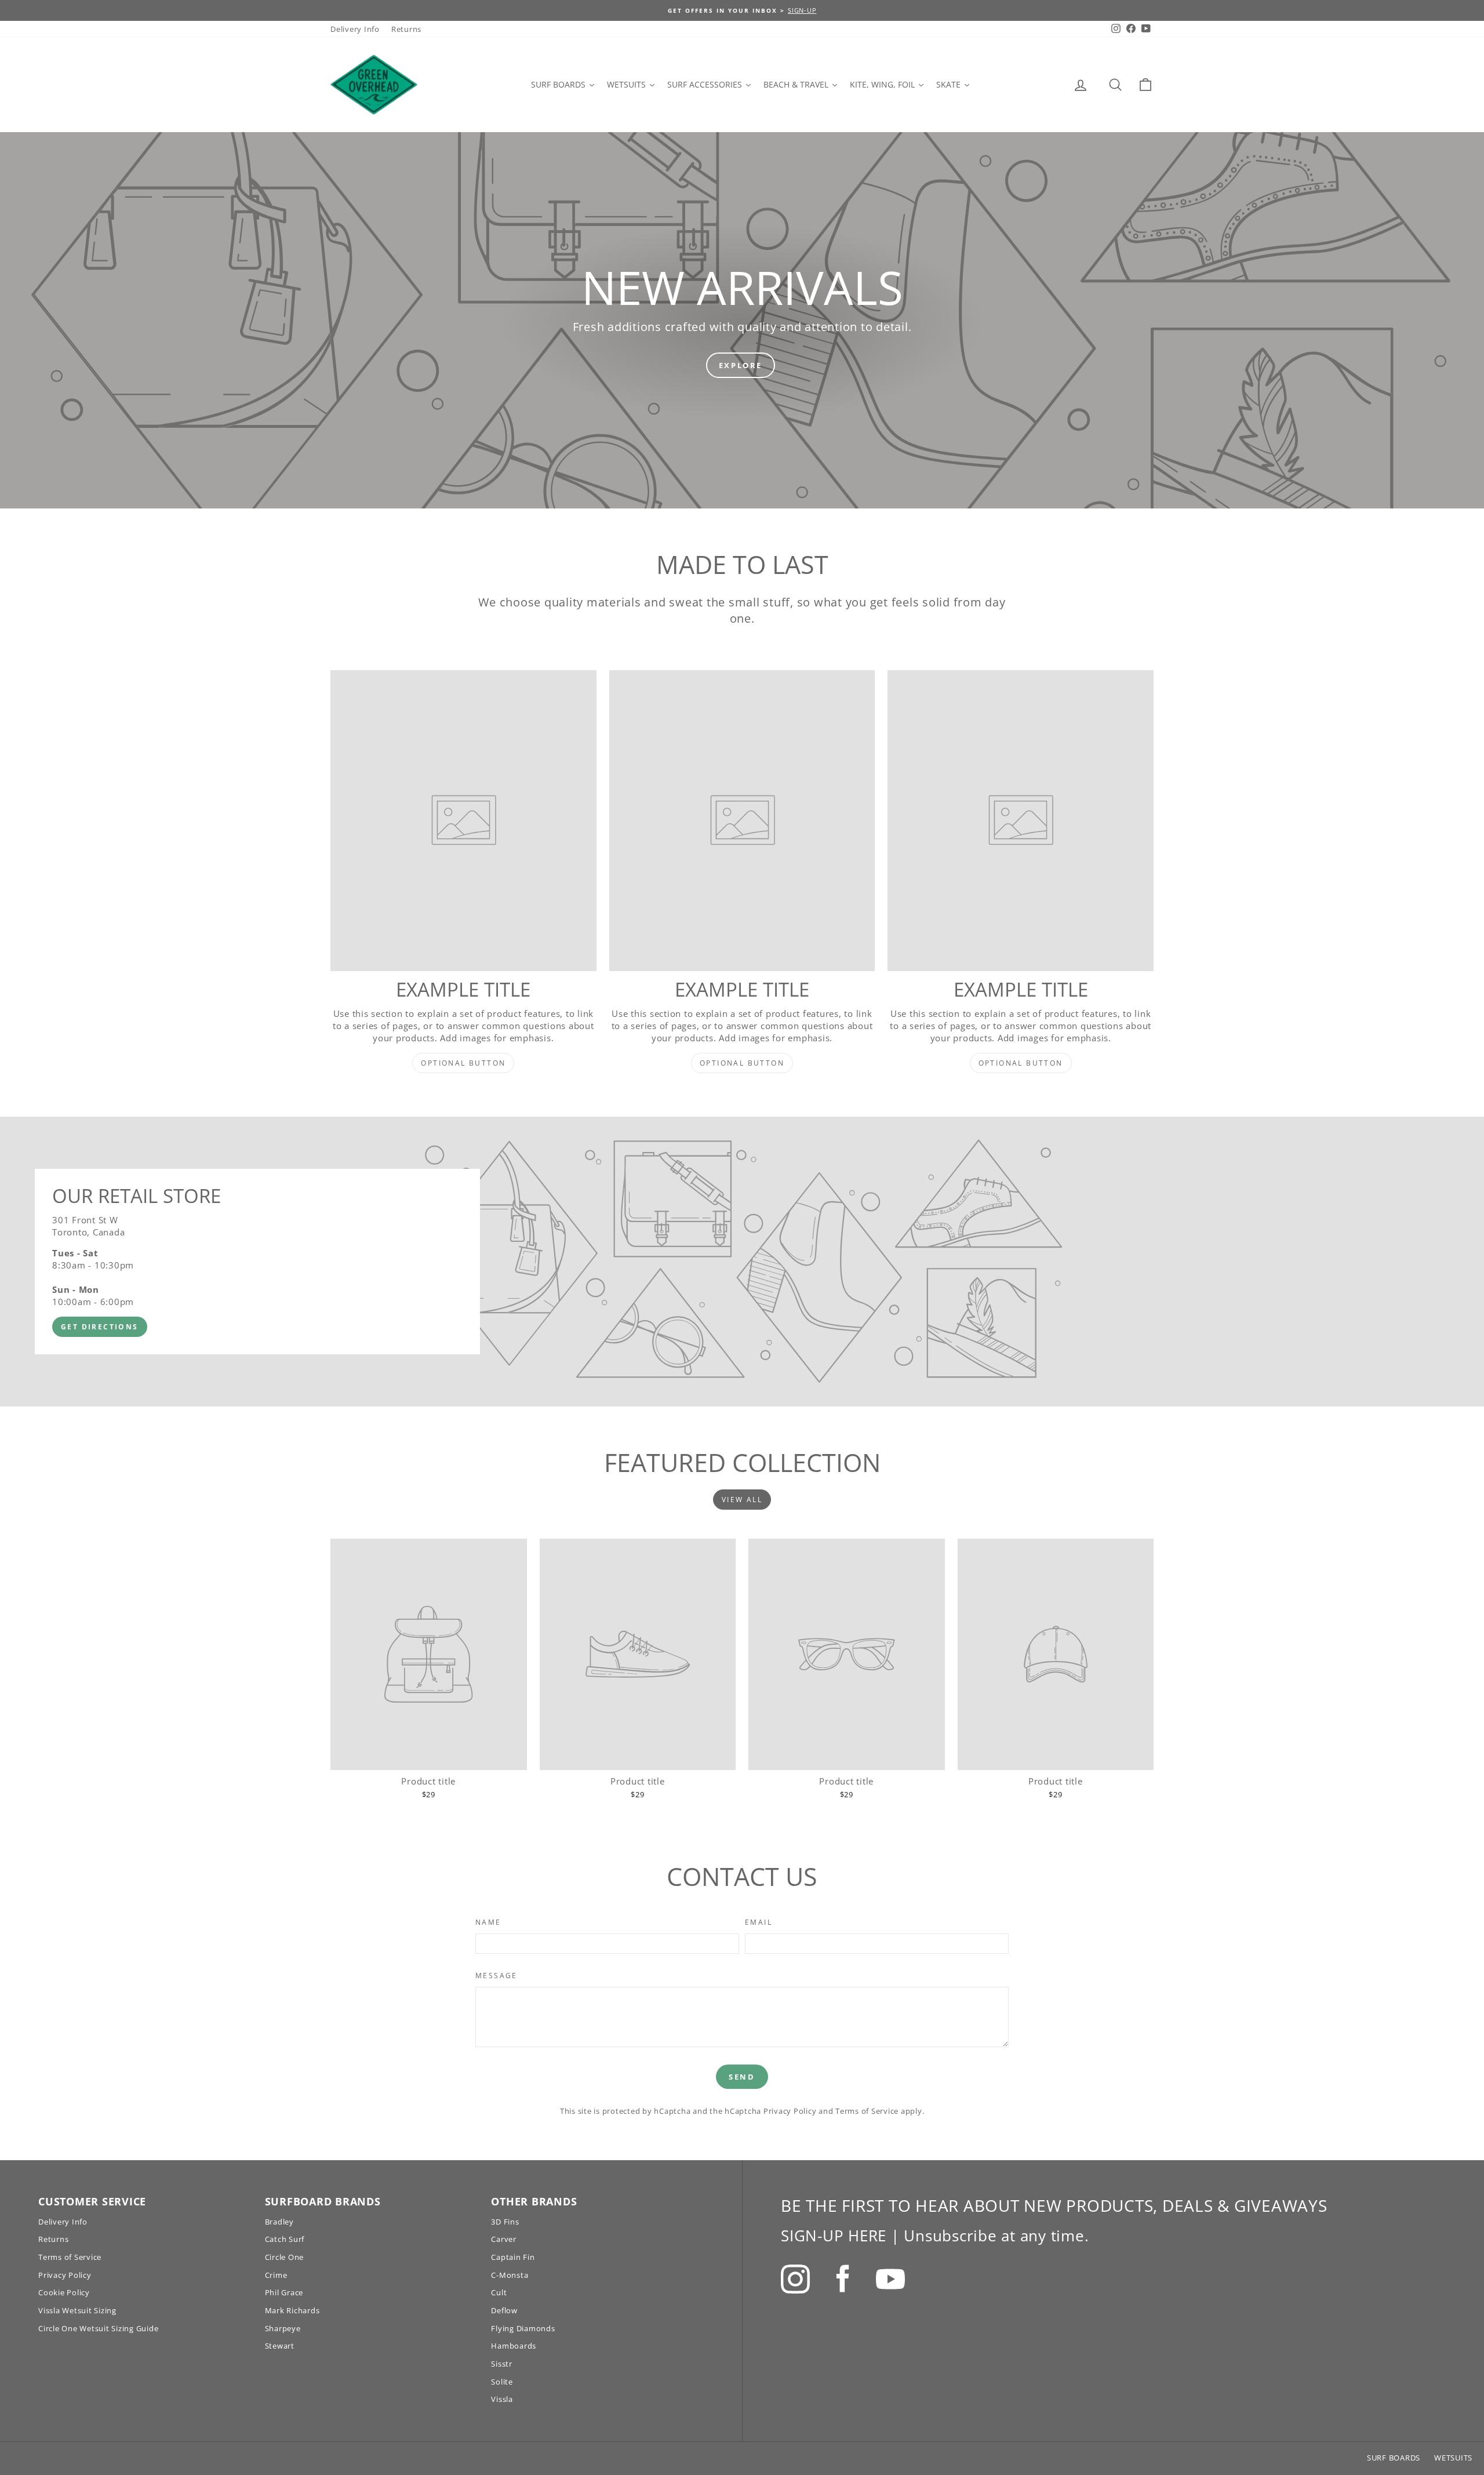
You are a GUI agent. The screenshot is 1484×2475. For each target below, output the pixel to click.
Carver (504, 2239)
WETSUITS (1453, 2458)
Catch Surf (285, 2239)
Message (497, 1976)
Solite (502, 2382)
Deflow (504, 2310)
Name (488, 1922)
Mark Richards (292, 2310)
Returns (406, 29)
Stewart (280, 2346)
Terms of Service (867, 2111)
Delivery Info (355, 29)
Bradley (279, 2222)
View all (742, 1500)
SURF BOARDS (1394, 2458)
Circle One (285, 2257)
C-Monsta (510, 2275)
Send (742, 2077)
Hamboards (514, 2346)
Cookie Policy (64, 2292)
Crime (276, 2275)
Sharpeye (283, 2328)
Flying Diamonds (523, 2328)
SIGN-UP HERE (834, 2236)
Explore (741, 365)
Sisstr (502, 2364)
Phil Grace (284, 2292)
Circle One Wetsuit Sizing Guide (98, 2328)
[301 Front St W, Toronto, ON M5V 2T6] (742, 1262)
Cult (499, 2292)
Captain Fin (513, 2257)
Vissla (502, 2399)
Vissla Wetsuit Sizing (77, 2310)
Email (759, 1922)
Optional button (463, 1063)
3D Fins (505, 2222)
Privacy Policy (790, 2111)
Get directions (100, 1327)
